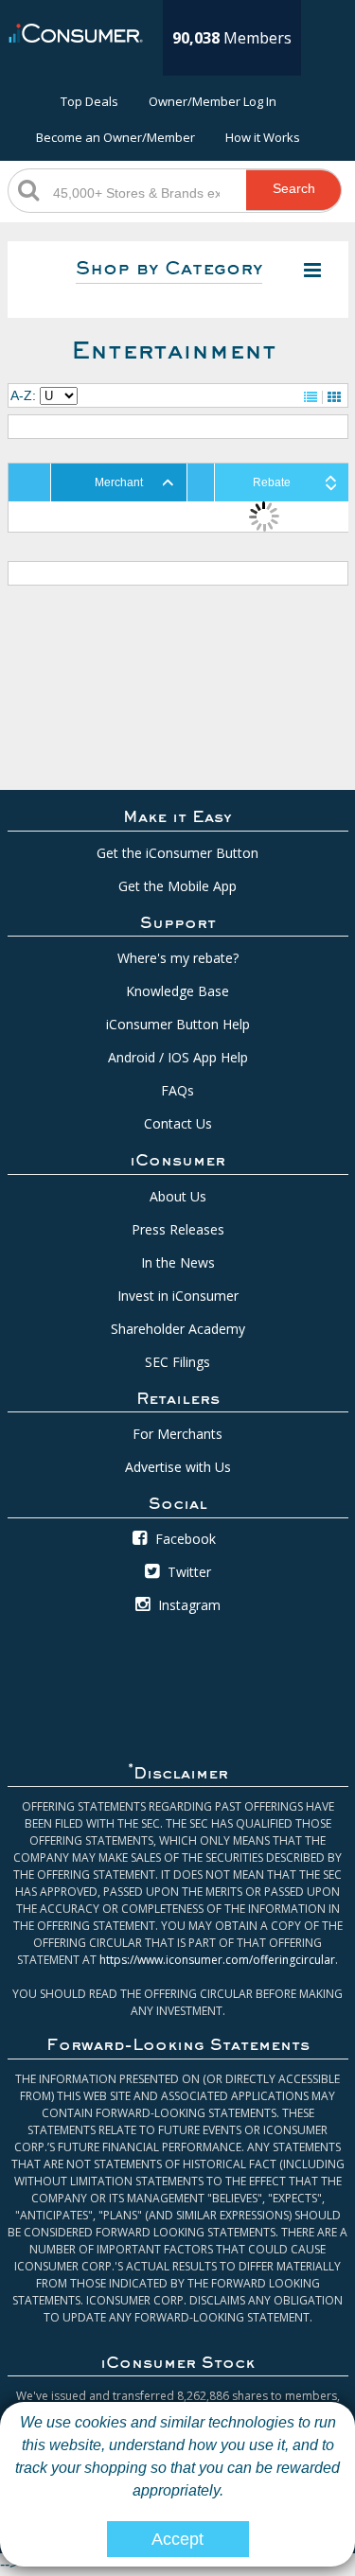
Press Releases (178, 1229)
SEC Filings (177, 1362)
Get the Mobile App (177, 886)
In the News (178, 1262)
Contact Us (178, 1123)
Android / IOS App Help (178, 1057)
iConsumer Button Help (178, 1024)
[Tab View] (334, 397)
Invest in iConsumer (178, 1296)
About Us (178, 1196)
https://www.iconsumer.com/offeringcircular (217, 1960)
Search (294, 188)
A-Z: (23, 395)
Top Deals (89, 101)
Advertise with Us (178, 1467)
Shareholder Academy (178, 1329)
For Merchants (177, 1434)
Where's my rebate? (178, 958)
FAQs (177, 1090)
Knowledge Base (177, 991)
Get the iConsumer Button (177, 853)
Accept (177, 2539)
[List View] (311, 397)
